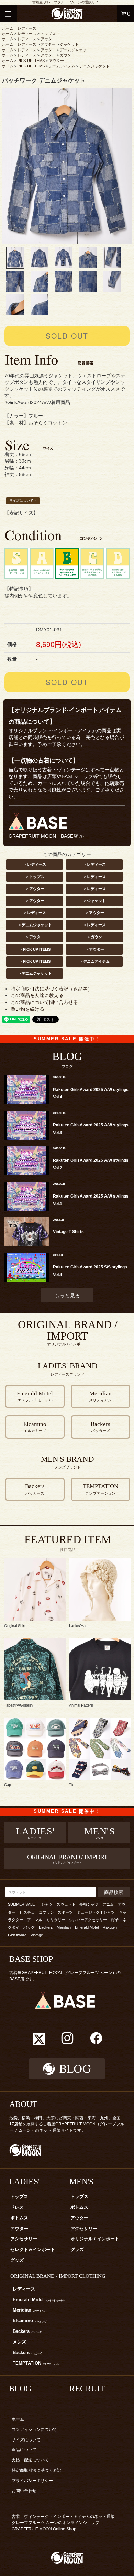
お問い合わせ (24, 2491)
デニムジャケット (75, 50)
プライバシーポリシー (32, 2481)
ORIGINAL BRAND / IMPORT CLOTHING (58, 2276)
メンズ (19, 2342)
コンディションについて (34, 2429)
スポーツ (65, 1912)
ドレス (17, 2207)
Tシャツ (46, 1904)
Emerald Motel (87, 1927)
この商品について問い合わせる (44, 1002)
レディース (27, 28)
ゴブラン (46, 1912)
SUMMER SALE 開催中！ (67, 1039)
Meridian (64, 1927)
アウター (48, 39)
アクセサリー (24, 2239)
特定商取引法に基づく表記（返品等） (52, 989)
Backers (46, 1927)
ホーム (8, 28)
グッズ (17, 2260)
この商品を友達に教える (37, 995)
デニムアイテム (62, 66)
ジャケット (69, 44)
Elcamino (30, 2321)
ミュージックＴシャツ (96, 1912)
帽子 (115, 1920)
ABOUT (23, 2104)
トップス (48, 34)
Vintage (37, 1935)
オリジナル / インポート (95, 2239)
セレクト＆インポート (33, 2250)
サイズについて (26, 2440)
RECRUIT (87, 2389)
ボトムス (19, 2218)
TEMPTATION (36, 2363)
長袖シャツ (89, 1904)
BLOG (20, 2389)
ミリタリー (56, 1920)
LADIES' (24, 2182)
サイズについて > (23, 501)
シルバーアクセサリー (88, 1920)
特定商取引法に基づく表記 (36, 2470)
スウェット (66, 1904)
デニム (108, 1904)
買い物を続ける (27, 1009)
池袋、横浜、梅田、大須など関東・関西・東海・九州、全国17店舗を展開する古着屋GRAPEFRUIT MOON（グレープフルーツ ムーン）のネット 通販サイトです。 (67, 2124)
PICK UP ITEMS (31, 61)
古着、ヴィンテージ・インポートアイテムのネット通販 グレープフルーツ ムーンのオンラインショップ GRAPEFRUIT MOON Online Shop (65, 2523)
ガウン (65, 55)
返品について (24, 2450)
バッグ (29, 1927)
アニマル (35, 1920)
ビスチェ (27, 1912)
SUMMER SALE (21, 1904)
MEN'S (81, 2182)
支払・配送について (30, 2460)
